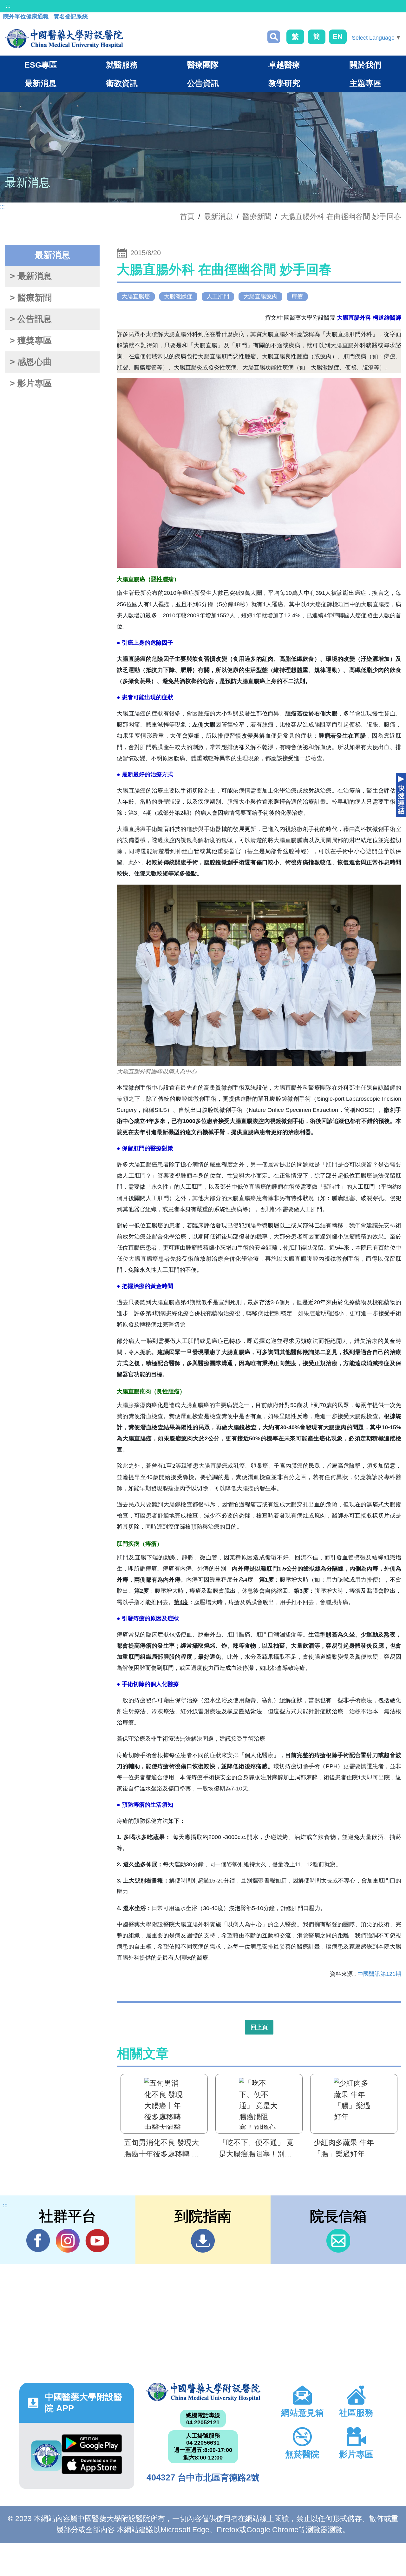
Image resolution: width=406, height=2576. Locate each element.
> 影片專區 (31, 383)
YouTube (97, 2241)
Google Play (92, 2445)
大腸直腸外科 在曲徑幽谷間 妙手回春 (341, 216)
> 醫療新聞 (31, 298)
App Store (92, 2466)
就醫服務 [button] (122, 65)
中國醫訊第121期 (379, 1974)
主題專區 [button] (365, 83)
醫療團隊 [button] (203, 65)
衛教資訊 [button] (122, 83)
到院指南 (203, 2241)
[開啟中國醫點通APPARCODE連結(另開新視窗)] (46, 2456)
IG (68, 2241)
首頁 (187, 216)
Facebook (38, 2241)
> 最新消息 (31, 276)
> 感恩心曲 (31, 362)
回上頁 (259, 2027)
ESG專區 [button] (41, 65)
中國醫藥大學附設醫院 (203, 2392)
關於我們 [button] (365, 65)
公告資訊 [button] (203, 83)
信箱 (338, 2241)
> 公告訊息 (31, 319)
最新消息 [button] (41, 83)
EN (338, 37)
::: (8, 6)
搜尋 (274, 37)
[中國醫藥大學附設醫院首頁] (64, 39)
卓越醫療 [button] (284, 65)
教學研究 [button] (284, 83)
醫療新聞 (257, 216)
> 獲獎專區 (31, 341)
